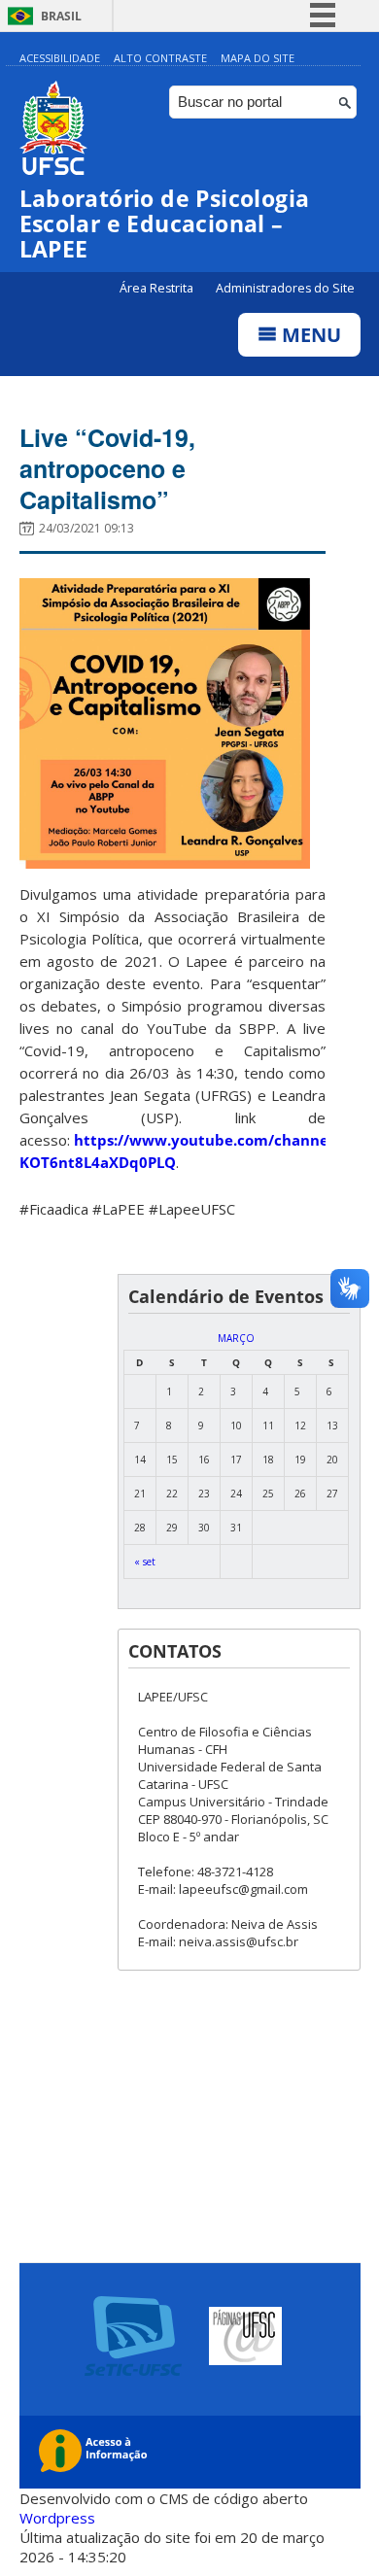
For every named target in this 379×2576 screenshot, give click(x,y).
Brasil (61, 16)
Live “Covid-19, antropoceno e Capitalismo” (107, 468)
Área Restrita (158, 288)
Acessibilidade (60, 58)
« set (145, 1562)
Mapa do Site (258, 58)
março (236, 1338)
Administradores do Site (285, 288)
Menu (309, 335)
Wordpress (57, 2518)
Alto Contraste (160, 58)
